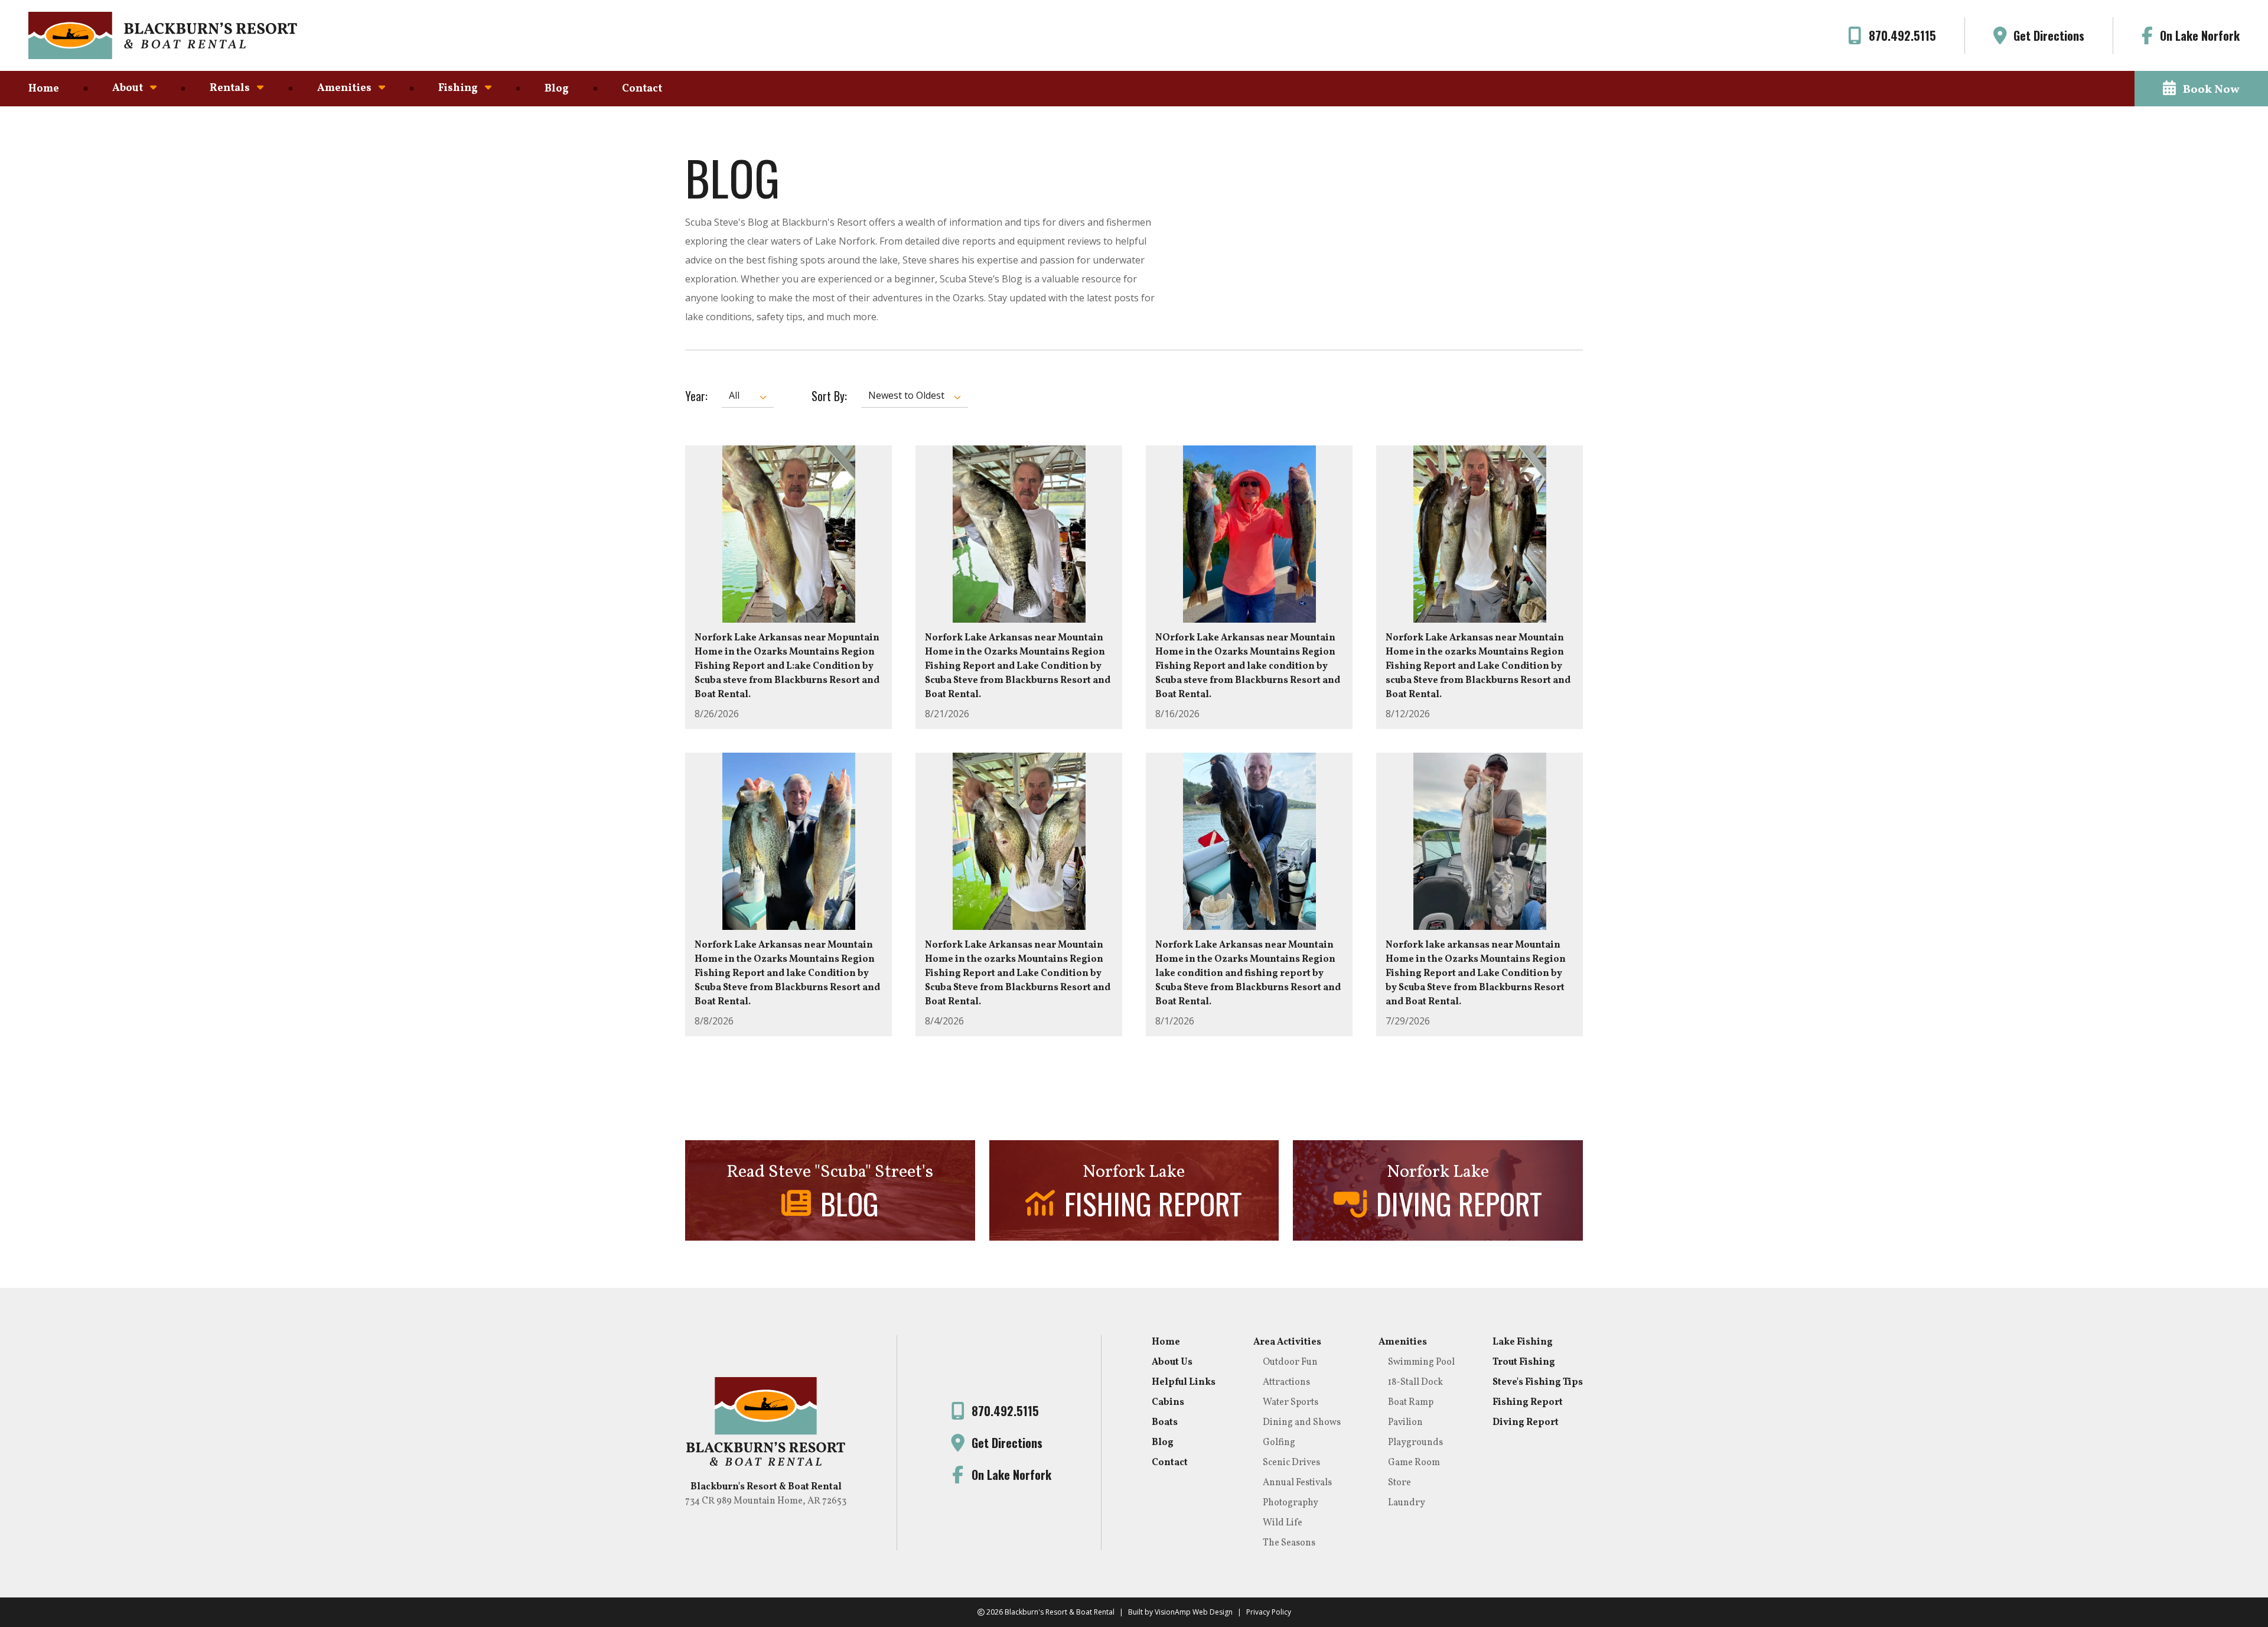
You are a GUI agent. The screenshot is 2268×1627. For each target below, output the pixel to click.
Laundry (1407, 1503)
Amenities (1403, 1342)
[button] (2201, 89)
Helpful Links (1184, 1382)
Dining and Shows (1302, 1423)
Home (44, 89)
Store (1399, 1483)
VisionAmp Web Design (1194, 1612)
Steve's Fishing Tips (1538, 1382)
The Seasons (1289, 1543)
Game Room (1414, 1463)
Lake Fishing (1523, 1342)
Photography (1291, 1503)
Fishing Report (1528, 1403)
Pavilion (1405, 1423)
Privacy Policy (1269, 1612)
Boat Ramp (1411, 1403)
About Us (1172, 1362)
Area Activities (1287, 1342)
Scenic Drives (1291, 1463)
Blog (557, 89)
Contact (642, 89)
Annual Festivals (1297, 1483)
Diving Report (1526, 1423)
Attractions (1286, 1382)
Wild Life (1283, 1523)
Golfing (1279, 1443)
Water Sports (1291, 1403)
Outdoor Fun (1290, 1362)
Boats (1165, 1423)
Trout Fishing (1524, 1362)
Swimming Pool (1421, 1362)
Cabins (1168, 1403)
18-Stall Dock (1415, 1382)
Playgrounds (1415, 1443)
